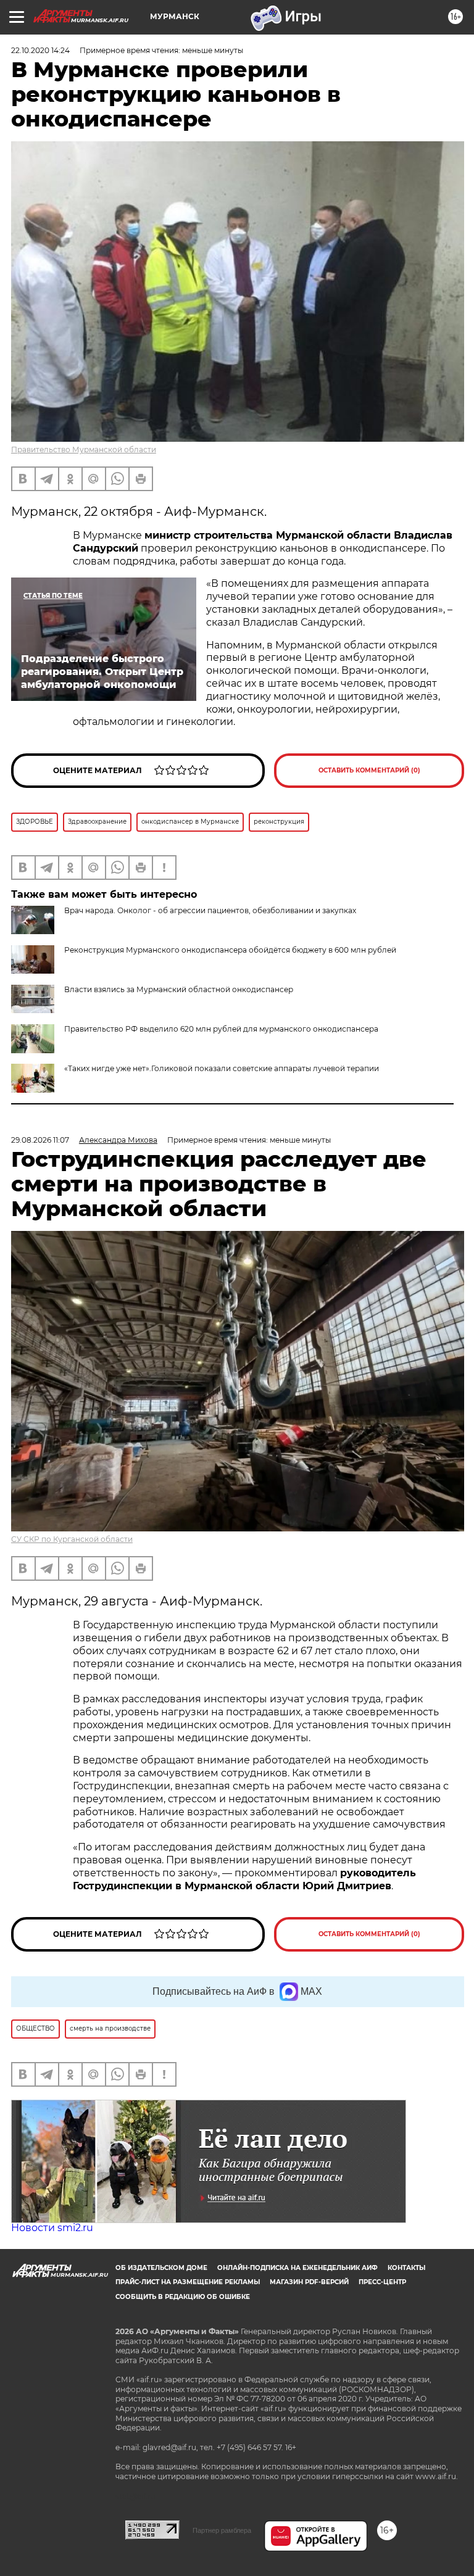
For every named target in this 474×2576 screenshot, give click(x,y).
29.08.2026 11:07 (40, 1140)
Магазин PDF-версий (309, 2282)
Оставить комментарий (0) (369, 770)
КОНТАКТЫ (406, 2268)
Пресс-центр (382, 2282)
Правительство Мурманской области (84, 449)
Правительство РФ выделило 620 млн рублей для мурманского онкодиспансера (221, 1029)
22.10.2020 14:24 (40, 50)
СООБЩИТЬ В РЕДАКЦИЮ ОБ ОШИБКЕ (183, 2297)
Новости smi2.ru (52, 2228)
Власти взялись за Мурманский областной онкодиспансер (179, 989)
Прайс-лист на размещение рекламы (188, 2282)
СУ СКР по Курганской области (72, 1539)
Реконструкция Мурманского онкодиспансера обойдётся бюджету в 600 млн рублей (230, 950)
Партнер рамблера (222, 2530)
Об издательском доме (161, 2268)
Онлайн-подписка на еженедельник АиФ (297, 2268)
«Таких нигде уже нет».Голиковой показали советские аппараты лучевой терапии (222, 1068)
